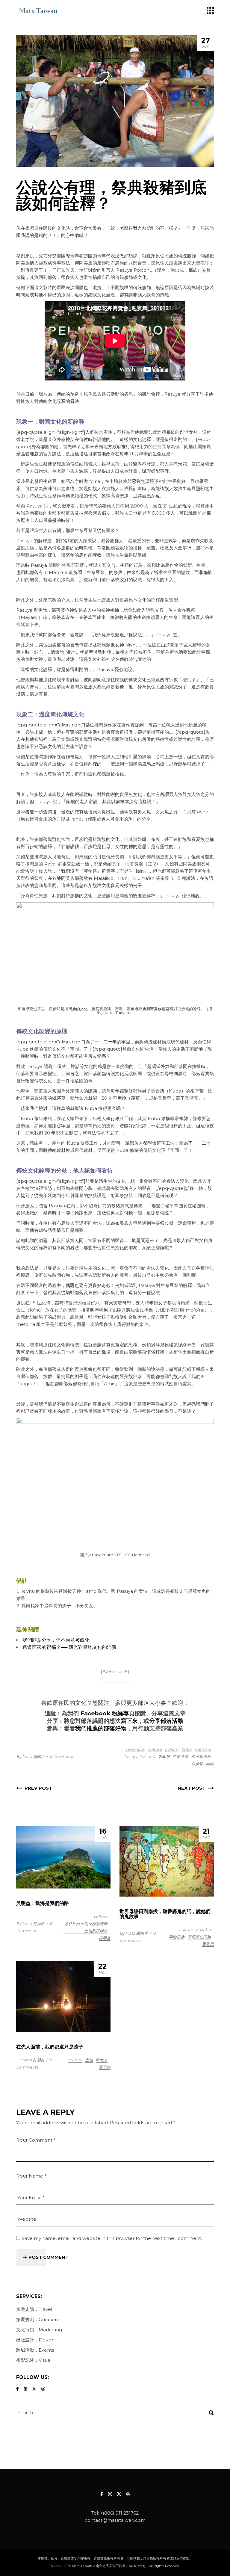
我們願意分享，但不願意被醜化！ (58, 1640)
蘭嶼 (210, 1764)
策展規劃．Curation (37, 2319)
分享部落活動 (166, 1721)
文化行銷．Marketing (39, 2330)
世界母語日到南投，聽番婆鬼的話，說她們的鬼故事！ (165, 1914)
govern (172, 1749)
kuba (187, 1749)
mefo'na (203, 1749)
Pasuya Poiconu (140, 1756)
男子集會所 (201, 1756)
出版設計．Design (35, 2340)
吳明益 (105, 1938)
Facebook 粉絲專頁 (107, 1713)
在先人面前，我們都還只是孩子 (50, 2047)
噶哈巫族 (177, 1937)
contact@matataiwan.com (115, 2520)
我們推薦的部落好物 (101, 1728)
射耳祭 (164, 1756)
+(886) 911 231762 (119, 2513)
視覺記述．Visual (34, 2360)
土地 (89, 2060)
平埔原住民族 (199, 1937)
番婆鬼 (208, 1944)
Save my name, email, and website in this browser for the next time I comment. (112, 2238)
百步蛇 (197, 1764)
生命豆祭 (181, 1756)
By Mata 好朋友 (30, 1924)
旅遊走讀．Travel (34, 2309)
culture (155, 1749)
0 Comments (62, 1756)
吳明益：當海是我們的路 (43, 1903)
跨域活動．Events (35, 2350)
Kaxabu (203, 1930)
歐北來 (102, 2060)
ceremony (135, 1749)
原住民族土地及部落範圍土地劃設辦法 (86, 1927)
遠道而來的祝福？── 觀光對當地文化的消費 (69, 1647)
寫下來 (129, 1721)
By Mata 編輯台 (30, 1756)
